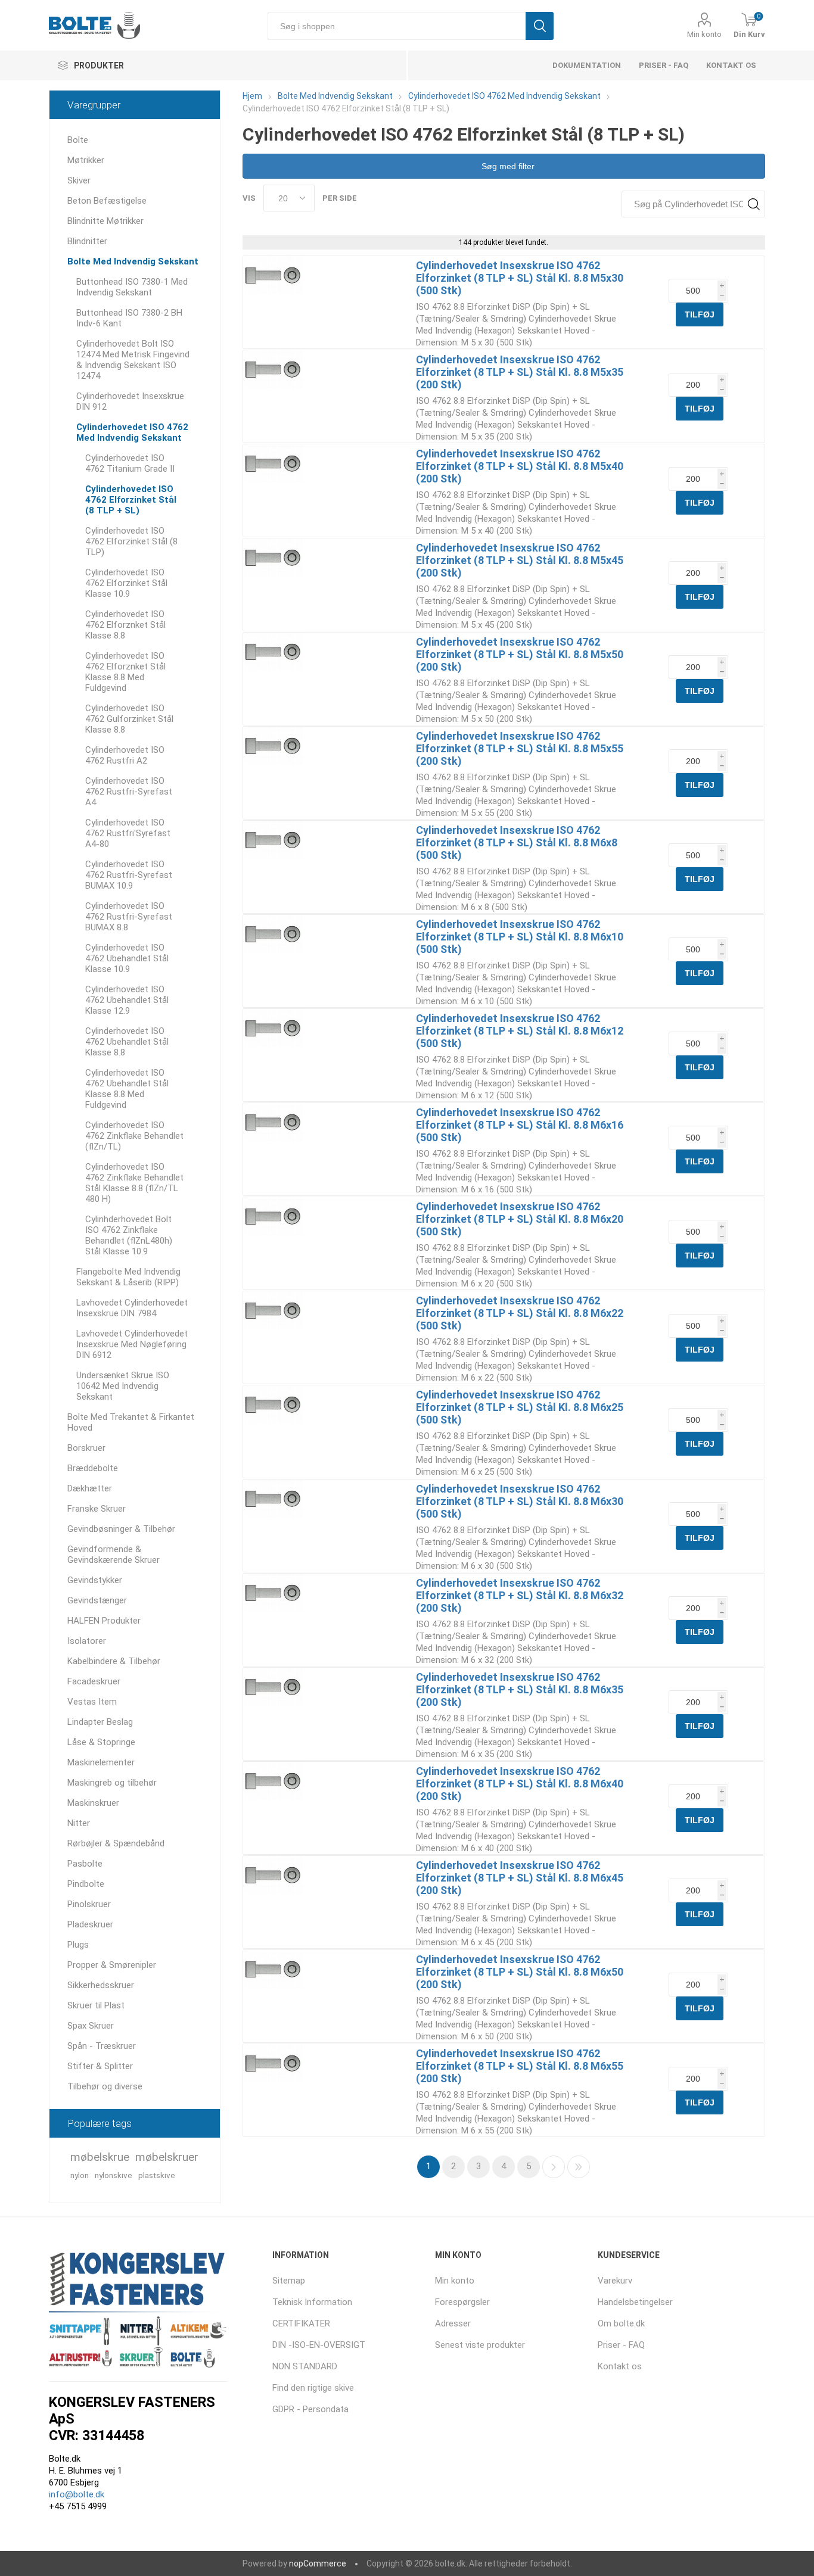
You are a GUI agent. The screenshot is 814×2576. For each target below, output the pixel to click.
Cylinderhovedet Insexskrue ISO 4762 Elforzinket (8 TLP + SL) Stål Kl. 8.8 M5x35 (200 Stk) (520, 372)
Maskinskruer (93, 1803)
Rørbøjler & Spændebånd (116, 1843)
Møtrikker (86, 160)
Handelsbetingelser (635, 2302)
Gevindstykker (95, 1580)
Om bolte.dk (621, 2323)
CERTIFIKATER (301, 2323)
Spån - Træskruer (102, 2046)
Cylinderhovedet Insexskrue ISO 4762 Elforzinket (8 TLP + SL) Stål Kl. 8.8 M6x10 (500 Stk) (520, 937)
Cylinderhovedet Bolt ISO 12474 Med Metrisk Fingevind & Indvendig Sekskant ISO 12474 (133, 360)
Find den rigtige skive (313, 2388)
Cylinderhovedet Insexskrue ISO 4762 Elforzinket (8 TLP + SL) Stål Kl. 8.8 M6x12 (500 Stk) (520, 1031)
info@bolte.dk (77, 2494)
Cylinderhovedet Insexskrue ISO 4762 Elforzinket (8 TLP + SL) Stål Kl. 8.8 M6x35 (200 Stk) (520, 1689)
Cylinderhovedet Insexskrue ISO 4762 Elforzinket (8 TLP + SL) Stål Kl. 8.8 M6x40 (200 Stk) (520, 1784)
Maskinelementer (101, 1762)
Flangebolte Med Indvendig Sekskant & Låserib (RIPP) (128, 1277)
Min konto (704, 34)
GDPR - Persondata (310, 2409)
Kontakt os (731, 65)
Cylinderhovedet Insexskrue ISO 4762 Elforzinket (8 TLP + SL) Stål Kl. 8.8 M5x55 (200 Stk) (520, 748)
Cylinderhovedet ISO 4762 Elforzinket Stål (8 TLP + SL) (131, 500)
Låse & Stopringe (101, 1742)
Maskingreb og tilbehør (112, 1783)
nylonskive (114, 2175)
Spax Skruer (91, 2026)
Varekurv (615, 2281)
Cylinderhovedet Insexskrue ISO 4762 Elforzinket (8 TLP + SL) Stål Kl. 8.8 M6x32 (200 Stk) (520, 1595)
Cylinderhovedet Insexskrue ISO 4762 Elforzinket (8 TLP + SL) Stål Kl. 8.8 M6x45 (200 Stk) (520, 1878)
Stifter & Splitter (100, 2066)
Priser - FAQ (664, 65)
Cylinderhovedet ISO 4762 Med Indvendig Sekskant (132, 432)
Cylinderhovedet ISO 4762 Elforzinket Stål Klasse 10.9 (126, 583)
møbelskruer (167, 2157)
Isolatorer (87, 1641)
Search (754, 204)
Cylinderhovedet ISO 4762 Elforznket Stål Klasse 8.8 (125, 625)
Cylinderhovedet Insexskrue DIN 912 (130, 401)
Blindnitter (87, 241)
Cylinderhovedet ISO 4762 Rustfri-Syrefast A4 (129, 792)
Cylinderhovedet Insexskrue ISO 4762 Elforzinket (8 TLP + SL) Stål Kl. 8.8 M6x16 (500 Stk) (520, 1125)
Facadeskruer (94, 1681)
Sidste (579, 2167)
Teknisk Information (312, 2302)
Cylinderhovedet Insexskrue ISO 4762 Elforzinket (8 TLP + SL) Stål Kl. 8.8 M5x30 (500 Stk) (520, 278)
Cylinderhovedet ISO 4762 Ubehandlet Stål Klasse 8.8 (127, 1042)
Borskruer (86, 1448)
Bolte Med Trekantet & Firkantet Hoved (131, 1422)
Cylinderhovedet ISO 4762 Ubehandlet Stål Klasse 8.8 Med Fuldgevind (127, 1089)
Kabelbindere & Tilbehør (114, 1661)
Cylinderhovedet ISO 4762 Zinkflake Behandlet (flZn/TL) (134, 1136)
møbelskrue (100, 2157)
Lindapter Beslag (100, 1722)
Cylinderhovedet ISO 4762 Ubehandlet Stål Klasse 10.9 (127, 958)
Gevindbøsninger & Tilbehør (121, 1529)
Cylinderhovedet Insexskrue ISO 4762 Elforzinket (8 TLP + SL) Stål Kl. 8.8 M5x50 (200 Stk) (520, 654)
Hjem (252, 96)
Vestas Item (92, 1702)
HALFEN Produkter (104, 1621)
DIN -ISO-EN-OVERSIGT (319, 2345)
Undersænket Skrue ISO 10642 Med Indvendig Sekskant (123, 1386)
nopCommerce (318, 2563)
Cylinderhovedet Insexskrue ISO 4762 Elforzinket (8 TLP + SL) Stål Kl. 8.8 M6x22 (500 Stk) (520, 1313)
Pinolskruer (89, 1904)
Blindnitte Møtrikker (105, 221)
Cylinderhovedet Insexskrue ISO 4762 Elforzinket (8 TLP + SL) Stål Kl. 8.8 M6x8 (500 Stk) (517, 842)
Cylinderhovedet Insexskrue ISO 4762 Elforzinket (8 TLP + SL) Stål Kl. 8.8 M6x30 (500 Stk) (520, 1501)
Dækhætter (90, 1488)
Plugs (78, 1945)
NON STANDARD (305, 2366)
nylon (80, 2175)
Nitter (79, 1823)
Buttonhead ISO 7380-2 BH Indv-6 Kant (129, 318)
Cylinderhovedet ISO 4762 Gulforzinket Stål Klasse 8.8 (129, 719)
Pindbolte (86, 1884)
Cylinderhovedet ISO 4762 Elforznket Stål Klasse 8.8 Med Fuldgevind (125, 672)
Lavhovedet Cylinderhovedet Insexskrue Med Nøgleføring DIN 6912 (132, 1344)
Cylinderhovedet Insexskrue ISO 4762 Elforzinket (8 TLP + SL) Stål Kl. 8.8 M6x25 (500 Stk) (520, 1407)
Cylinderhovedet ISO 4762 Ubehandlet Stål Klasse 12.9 (127, 1000)
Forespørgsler (462, 2302)
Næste (554, 2167)
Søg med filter (507, 166)
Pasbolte (85, 1864)
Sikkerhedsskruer (101, 1985)
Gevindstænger (97, 1600)
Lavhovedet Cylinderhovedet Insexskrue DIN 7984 (132, 1308)
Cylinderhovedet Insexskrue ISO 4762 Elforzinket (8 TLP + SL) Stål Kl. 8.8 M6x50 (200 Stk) (520, 1972)
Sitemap (289, 2281)
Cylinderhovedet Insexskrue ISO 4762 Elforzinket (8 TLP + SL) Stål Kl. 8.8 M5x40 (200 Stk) (520, 466)
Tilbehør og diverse (105, 2086)
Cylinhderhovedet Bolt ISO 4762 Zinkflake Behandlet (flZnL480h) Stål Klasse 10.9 (129, 1235)
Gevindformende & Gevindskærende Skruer (114, 1555)
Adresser (453, 2323)
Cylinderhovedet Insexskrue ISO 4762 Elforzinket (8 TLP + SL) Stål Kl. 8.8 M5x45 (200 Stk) (520, 560)
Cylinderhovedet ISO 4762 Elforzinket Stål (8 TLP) (131, 541)
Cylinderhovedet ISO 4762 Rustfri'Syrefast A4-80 (128, 833)
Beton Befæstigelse (107, 201)
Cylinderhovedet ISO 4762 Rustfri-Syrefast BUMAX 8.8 (129, 917)
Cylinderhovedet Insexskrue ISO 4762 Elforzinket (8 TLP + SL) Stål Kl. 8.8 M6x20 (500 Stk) (520, 1219)
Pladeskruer (90, 1924)
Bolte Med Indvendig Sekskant (133, 261)
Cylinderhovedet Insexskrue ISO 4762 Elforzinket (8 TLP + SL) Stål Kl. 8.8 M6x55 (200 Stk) (520, 2066)
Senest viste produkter (480, 2345)
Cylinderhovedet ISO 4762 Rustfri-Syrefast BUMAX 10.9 (129, 875)
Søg (540, 26)
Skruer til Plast (96, 2005)
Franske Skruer (97, 1509)
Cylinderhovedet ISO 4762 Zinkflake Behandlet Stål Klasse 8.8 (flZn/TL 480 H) (134, 1183)
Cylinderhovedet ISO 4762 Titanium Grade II (130, 463)
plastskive (157, 2175)
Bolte (78, 140)
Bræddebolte (93, 1468)
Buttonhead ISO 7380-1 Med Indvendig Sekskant (132, 287)
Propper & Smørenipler (112, 1965)
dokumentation (587, 65)
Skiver (79, 180)
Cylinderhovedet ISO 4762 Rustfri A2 (125, 755)
